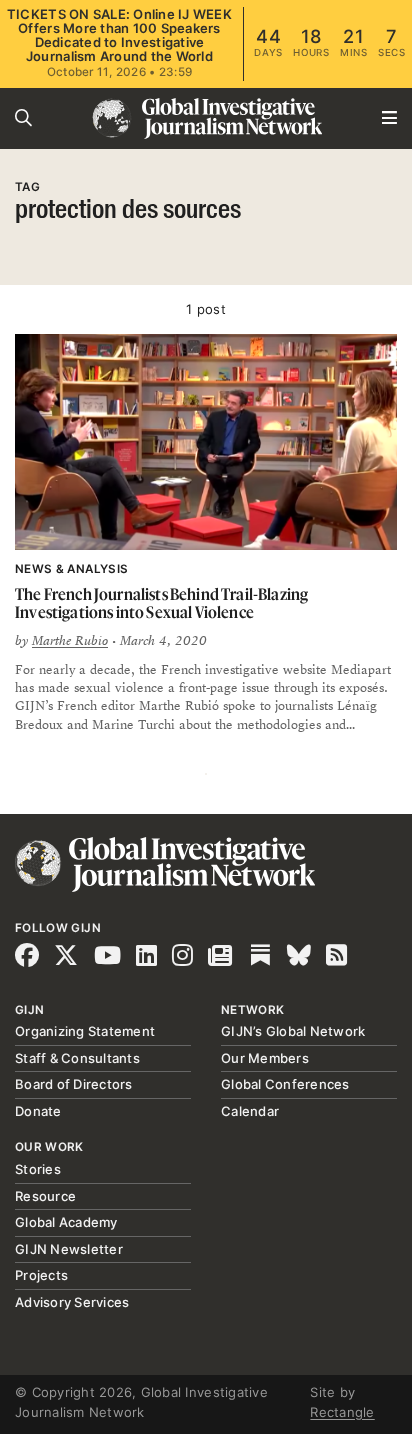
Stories (38, 1169)
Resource (45, 1196)
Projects (41, 1275)
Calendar (250, 1111)
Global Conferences (285, 1084)
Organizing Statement (85, 1031)
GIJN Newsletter (69, 1249)
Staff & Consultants (77, 1058)
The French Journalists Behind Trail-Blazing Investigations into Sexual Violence (161, 603)
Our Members (265, 1058)
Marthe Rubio (70, 641)
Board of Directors (74, 1084)
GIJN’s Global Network (293, 1031)
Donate (38, 1111)
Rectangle (342, 1412)
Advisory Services (72, 1302)
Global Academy (66, 1222)
